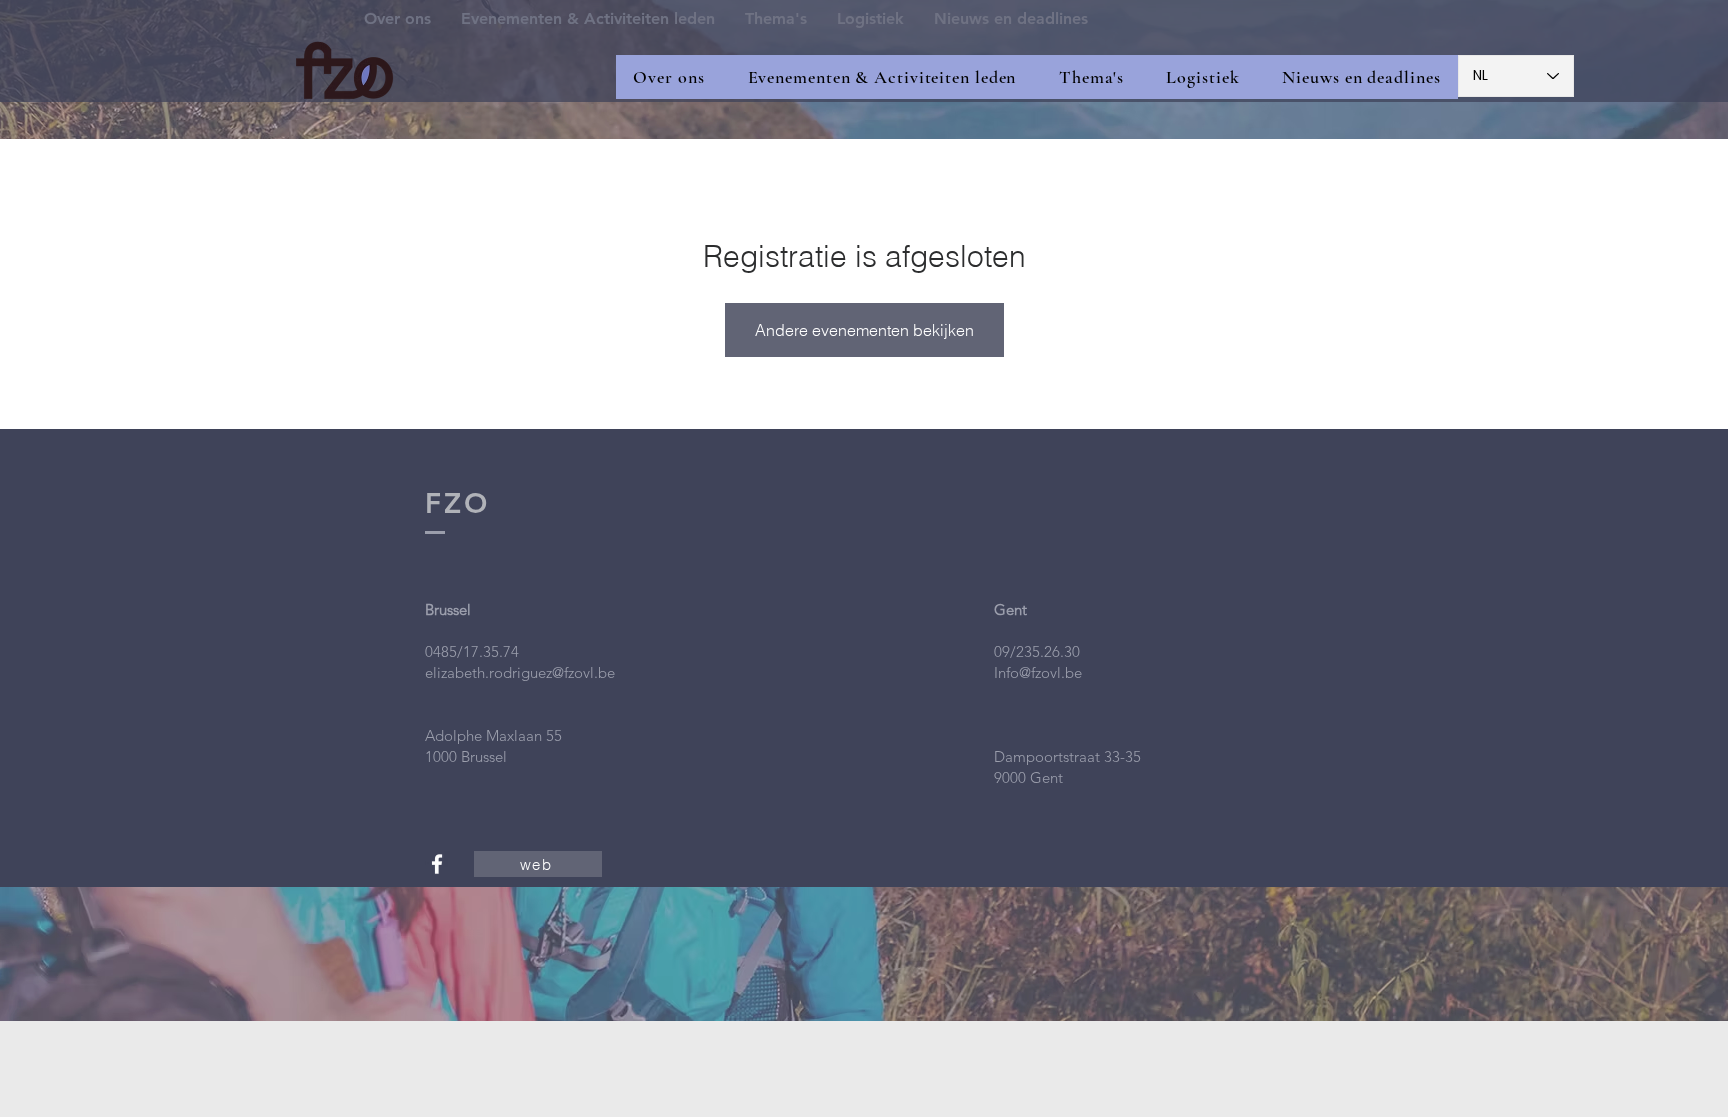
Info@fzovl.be (1038, 672)
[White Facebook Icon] (437, 864)
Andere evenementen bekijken (864, 330)
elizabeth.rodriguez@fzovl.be (520, 672)
